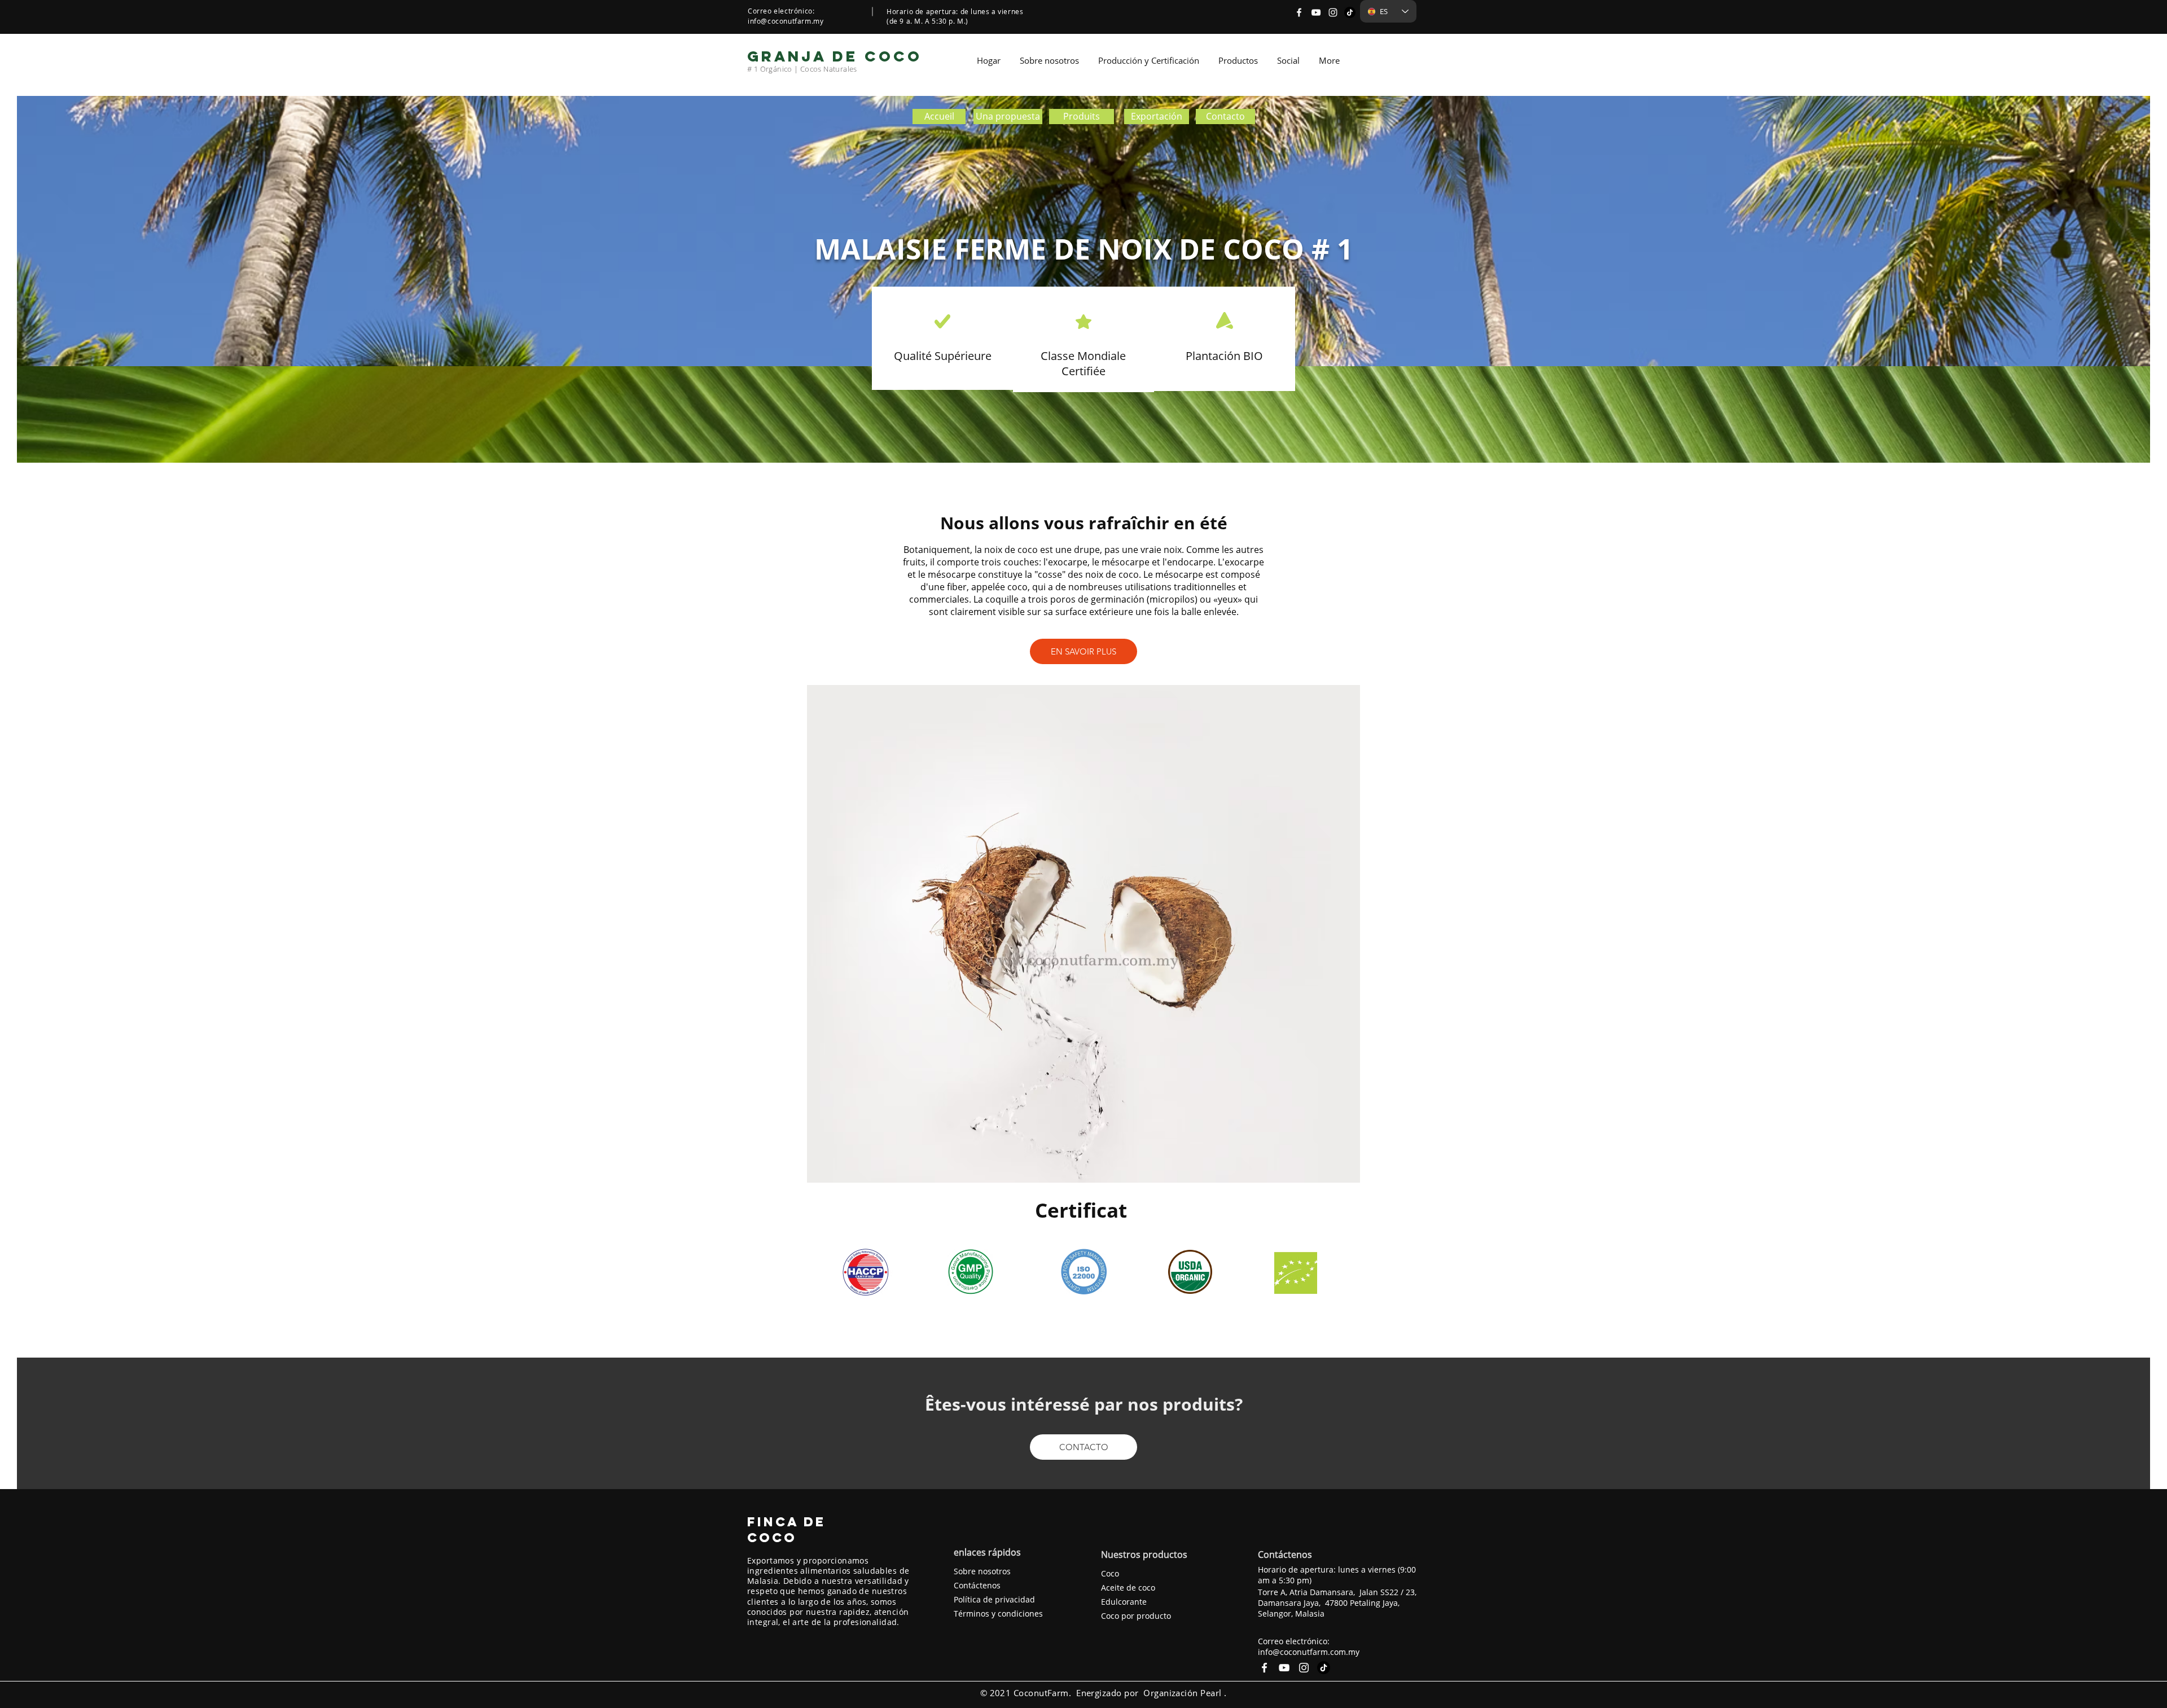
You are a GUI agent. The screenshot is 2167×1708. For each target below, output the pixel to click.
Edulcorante (1124, 1602)
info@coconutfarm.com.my (1309, 1652)
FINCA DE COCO (786, 1530)
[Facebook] (1299, 12)
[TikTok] (1350, 12)
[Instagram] (1333, 12)
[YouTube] (1316, 12)
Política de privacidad (994, 1599)
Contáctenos (977, 1585)
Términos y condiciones (998, 1613)
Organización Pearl (1182, 1693)
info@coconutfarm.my (786, 21)
